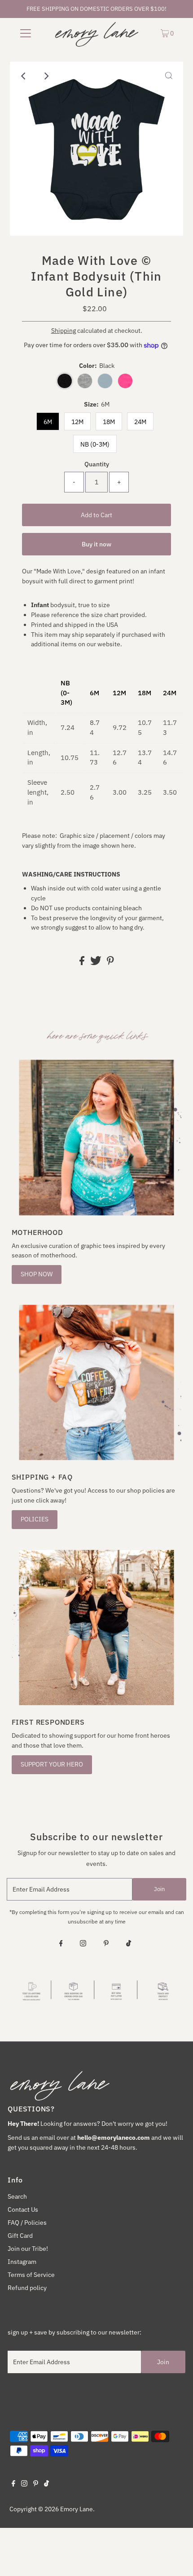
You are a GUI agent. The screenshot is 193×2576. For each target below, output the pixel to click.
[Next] (46, 76)
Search (17, 2196)
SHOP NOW (37, 1274)
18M (109, 422)
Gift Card (20, 2236)
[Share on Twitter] (96, 963)
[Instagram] (83, 1944)
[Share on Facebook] (83, 963)
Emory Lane (77, 2509)
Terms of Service (31, 2275)
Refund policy (27, 2288)
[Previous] (24, 76)
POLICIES (35, 1519)
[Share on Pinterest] (110, 963)
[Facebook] (61, 1944)
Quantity (97, 464)
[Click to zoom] (169, 76)
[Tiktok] (129, 1944)
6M (48, 422)
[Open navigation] (26, 33)
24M (140, 422)
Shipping (64, 331)
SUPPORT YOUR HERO (52, 1764)
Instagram (22, 2262)
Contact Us (23, 2209)
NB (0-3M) (95, 444)
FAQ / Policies (27, 2223)
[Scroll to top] (175, 2558)
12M (77, 422)
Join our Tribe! (28, 2249)
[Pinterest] (106, 1944)
